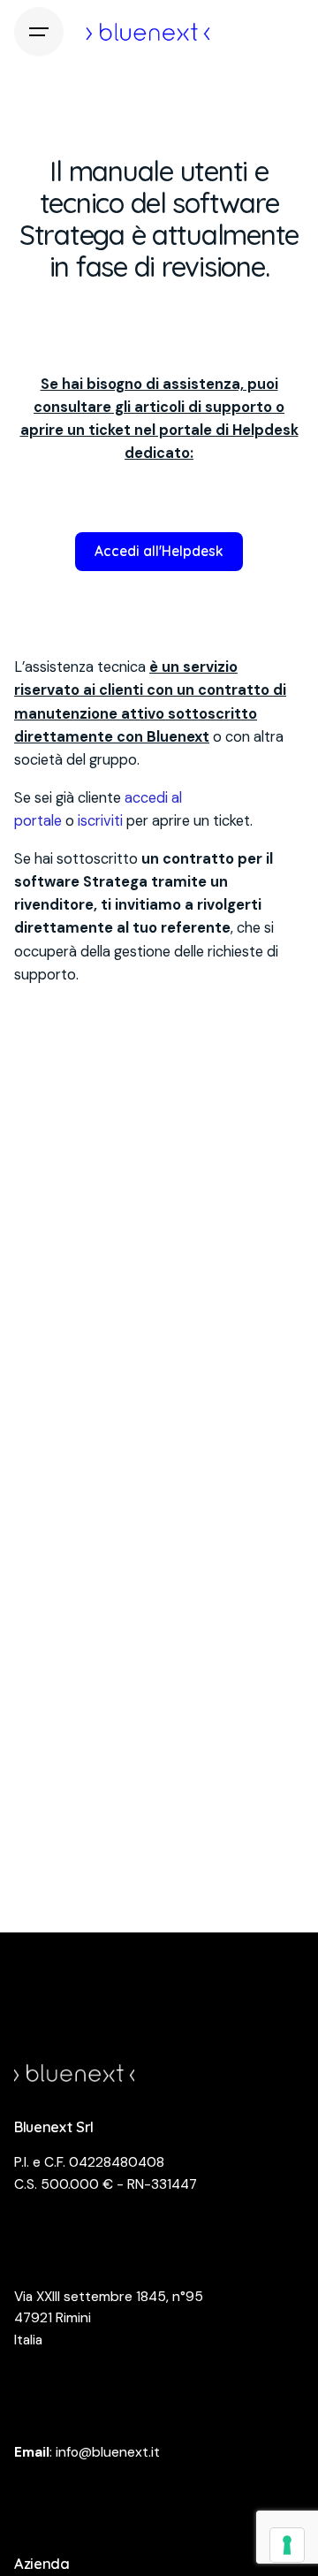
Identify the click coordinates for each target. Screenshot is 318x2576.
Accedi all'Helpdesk (159, 551)
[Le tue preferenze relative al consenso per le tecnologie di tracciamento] (287, 2545)
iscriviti (100, 821)
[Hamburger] (39, 32)
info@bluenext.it (108, 2452)
